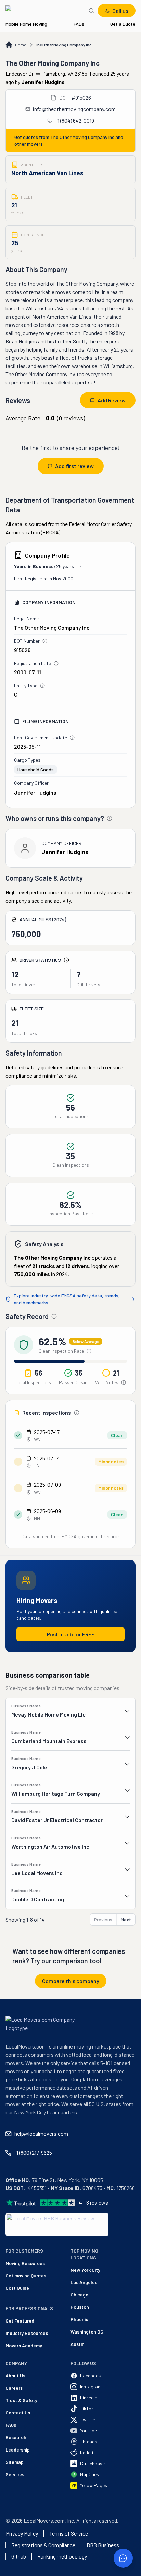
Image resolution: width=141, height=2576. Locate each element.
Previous (103, 1919)
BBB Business (103, 2545)
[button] (70, 1711)
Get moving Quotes (17, 2275)
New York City (85, 2270)
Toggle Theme (16, 2572)
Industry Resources (17, 2333)
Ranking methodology (62, 2556)
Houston (80, 2307)
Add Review (112, 400)
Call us (120, 10)
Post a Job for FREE (71, 1634)
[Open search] (91, 11)
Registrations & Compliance (43, 2545)
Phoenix (79, 2319)
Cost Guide (17, 2288)
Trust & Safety (21, 2400)
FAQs (79, 24)
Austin (78, 2344)
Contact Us (18, 2413)
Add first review (74, 466)
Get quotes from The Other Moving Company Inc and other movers (69, 140)
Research (16, 2437)
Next (126, 1919)
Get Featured (17, 2321)
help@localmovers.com (41, 2133)
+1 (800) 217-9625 (33, 2153)
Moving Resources (17, 2263)
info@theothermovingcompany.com (74, 109)
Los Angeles (84, 2282)
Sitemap (15, 2462)
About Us (15, 2376)
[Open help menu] (123, 2558)
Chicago (79, 2295)
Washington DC (87, 2332)
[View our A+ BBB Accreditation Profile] (57, 2225)
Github (19, 2556)
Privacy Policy (22, 2533)
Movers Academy (17, 2345)
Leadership (18, 2450)
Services (15, 2474)
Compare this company (71, 1981)
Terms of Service (69, 2533)
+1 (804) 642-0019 (74, 121)
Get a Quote (123, 24)
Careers (14, 2388)
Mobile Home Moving (26, 24)
